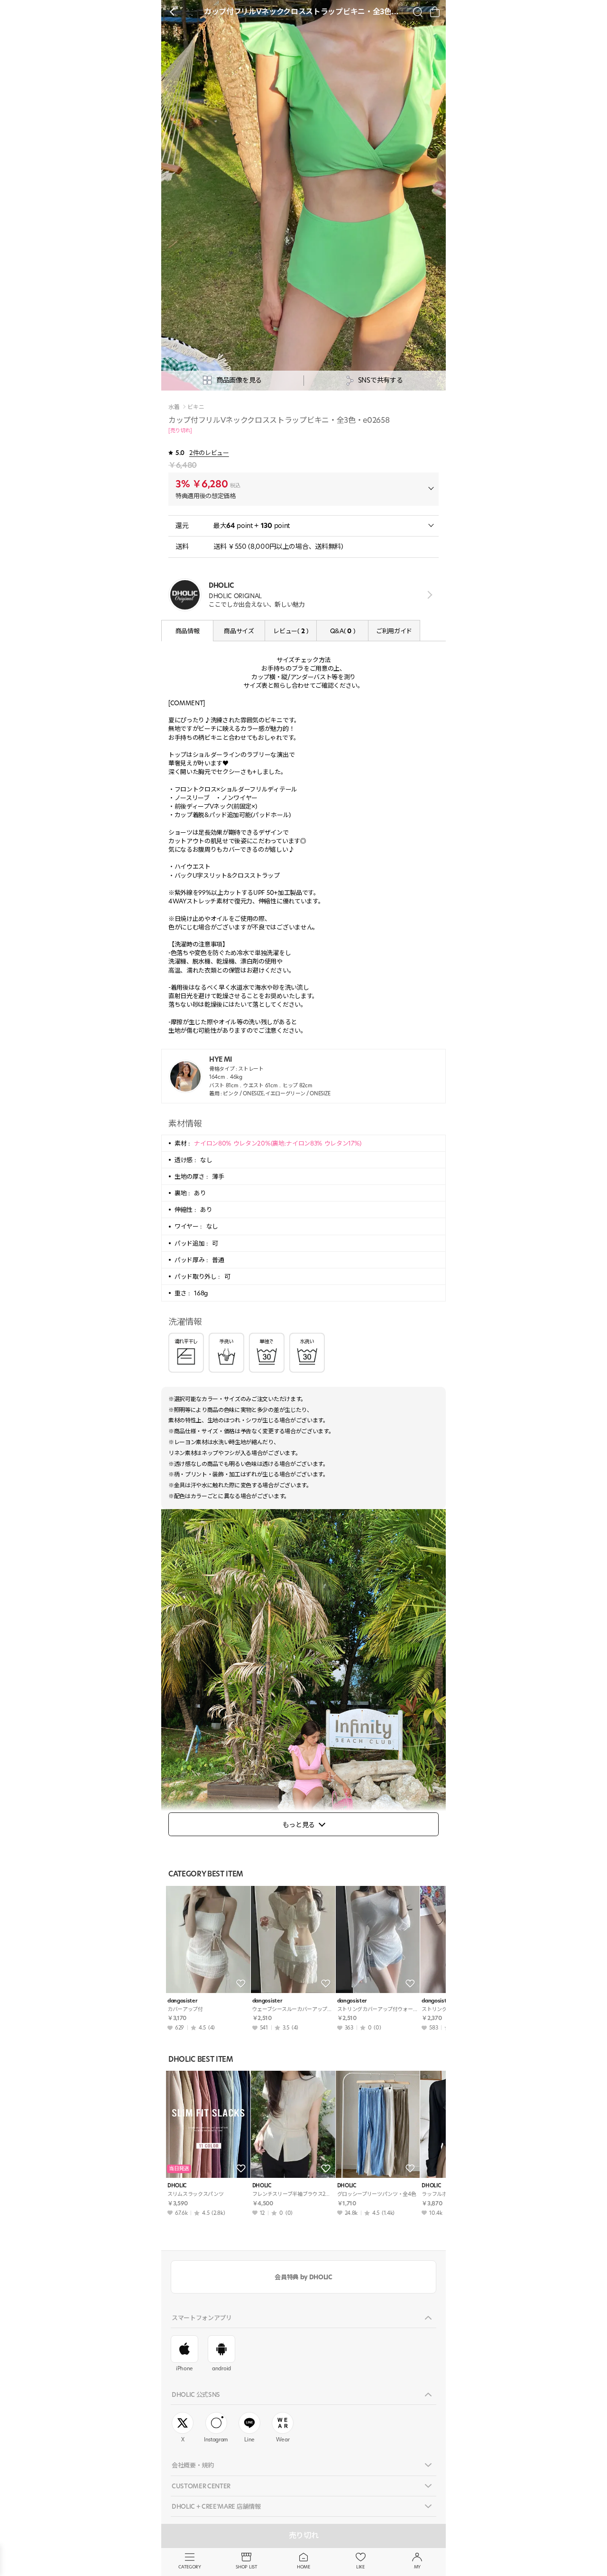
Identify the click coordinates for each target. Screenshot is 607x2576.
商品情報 (188, 631)
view (428, 595)
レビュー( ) (290, 631)
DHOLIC (177, 2186)
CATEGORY (189, 2567)
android (221, 2368)
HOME (303, 2567)
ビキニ (196, 407)
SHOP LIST (246, 2567)
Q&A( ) (342, 631)
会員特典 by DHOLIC (303, 2277)
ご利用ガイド (394, 631)
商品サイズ (239, 631)
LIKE (360, 2567)
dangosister (182, 2001)
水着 (174, 407)
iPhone (184, 2368)
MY (417, 2567)
